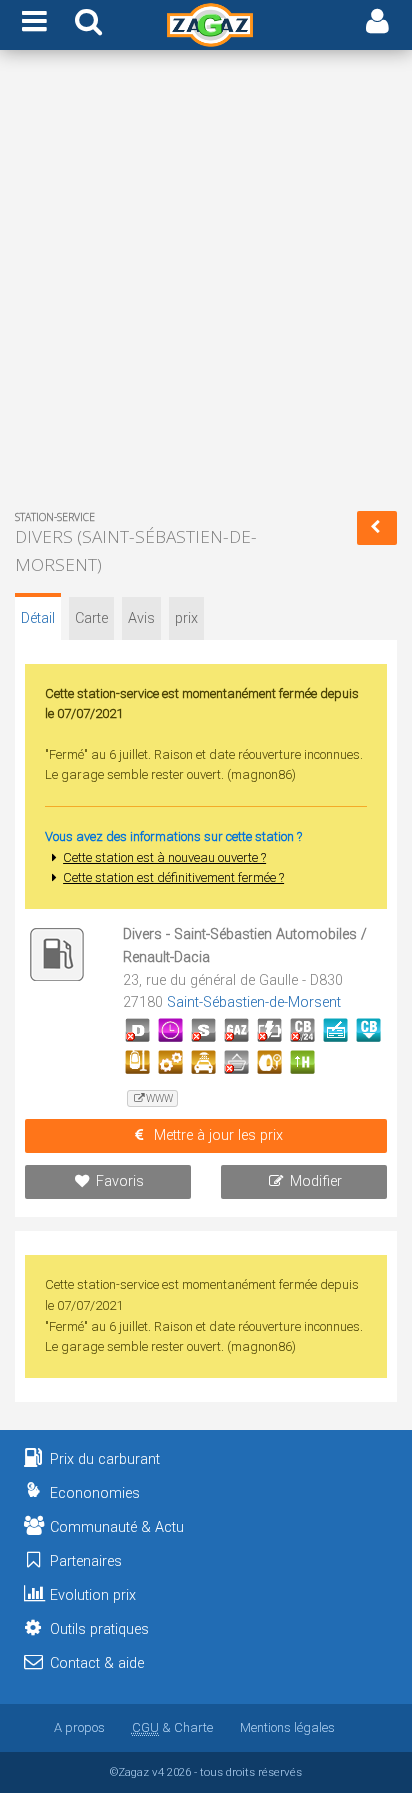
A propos (79, 1727)
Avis (141, 618)
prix (186, 618)
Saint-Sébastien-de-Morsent (254, 1002)
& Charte (172, 1727)
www (159, 1098)
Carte (91, 618)
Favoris (120, 1181)
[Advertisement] (206, 284)
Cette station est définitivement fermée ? (173, 877)
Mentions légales (287, 1727)
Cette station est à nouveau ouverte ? (164, 857)
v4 (158, 1772)
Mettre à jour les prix (218, 1135)
